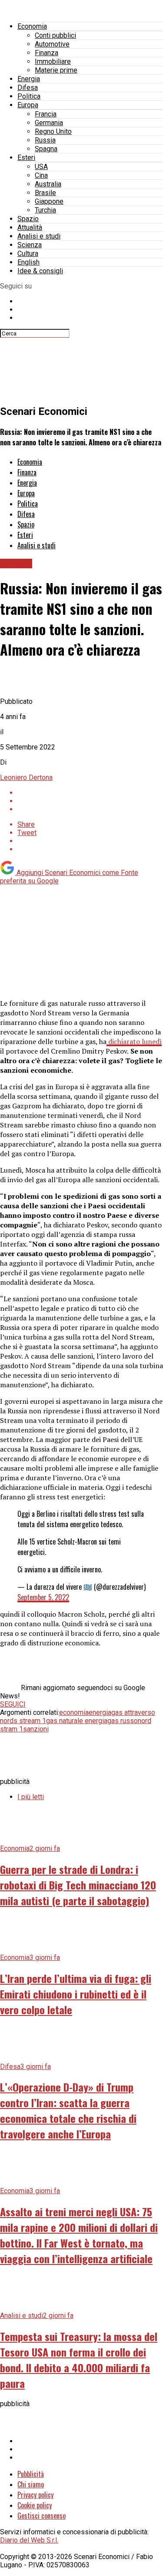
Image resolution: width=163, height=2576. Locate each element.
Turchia (45, 210)
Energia (29, 79)
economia (74, 1712)
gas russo (123, 1721)
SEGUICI (13, 1704)
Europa (28, 105)
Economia (32, 26)
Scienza (30, 245)
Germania (49, 123)
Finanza (47, 53)
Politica (29, 96)
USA (41, 167)
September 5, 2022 (43, 1597)
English (28, 262)
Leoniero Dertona (26, 777)
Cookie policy (35, 2505)
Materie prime (56, 70)
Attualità (30, 227)
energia (100, 1712)
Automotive (52, 44)
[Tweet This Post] (90, 801)
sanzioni (36, 1729)
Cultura (28, 254)
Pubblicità (31, 2474)
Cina (41, 175)
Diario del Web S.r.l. (29, 2540)
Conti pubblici (55, 35)
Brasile (45, 193)
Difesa (28, 88)
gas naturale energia (77, 1721)
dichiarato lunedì (134, 1041)
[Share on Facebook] (90, 793)
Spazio (28, 219)
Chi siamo (31, 2484)
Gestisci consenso (42, 2516)
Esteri (26, 157)
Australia (48, 184)
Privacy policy (35, 2495)
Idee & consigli (40, 271)
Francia (46, 114)
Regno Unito (53, 131)
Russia (45, 140)
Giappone (49, 201)
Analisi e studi (39, 236)
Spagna (46, 149)
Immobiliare (53, 61)
